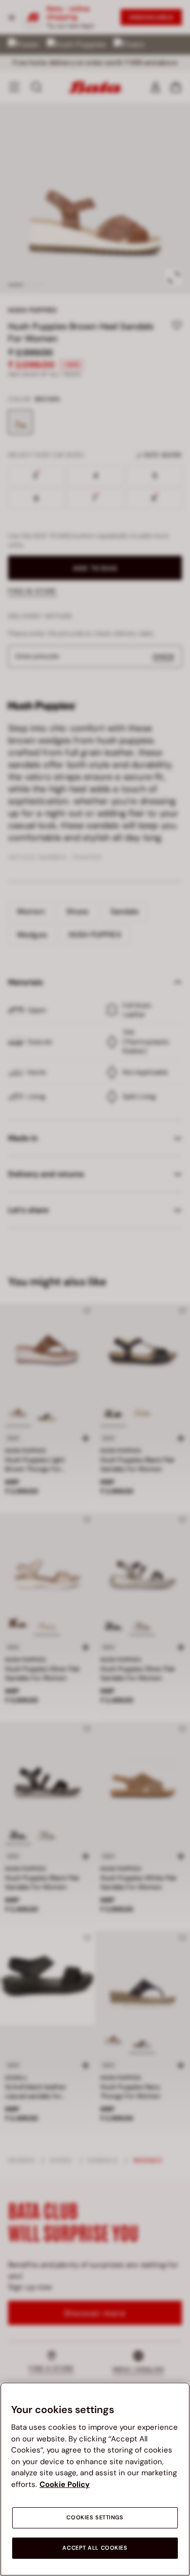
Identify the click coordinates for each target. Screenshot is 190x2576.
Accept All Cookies (95, 2548)
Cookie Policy (65, 2484)
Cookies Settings (95, 2518)
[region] (95, 2479)
